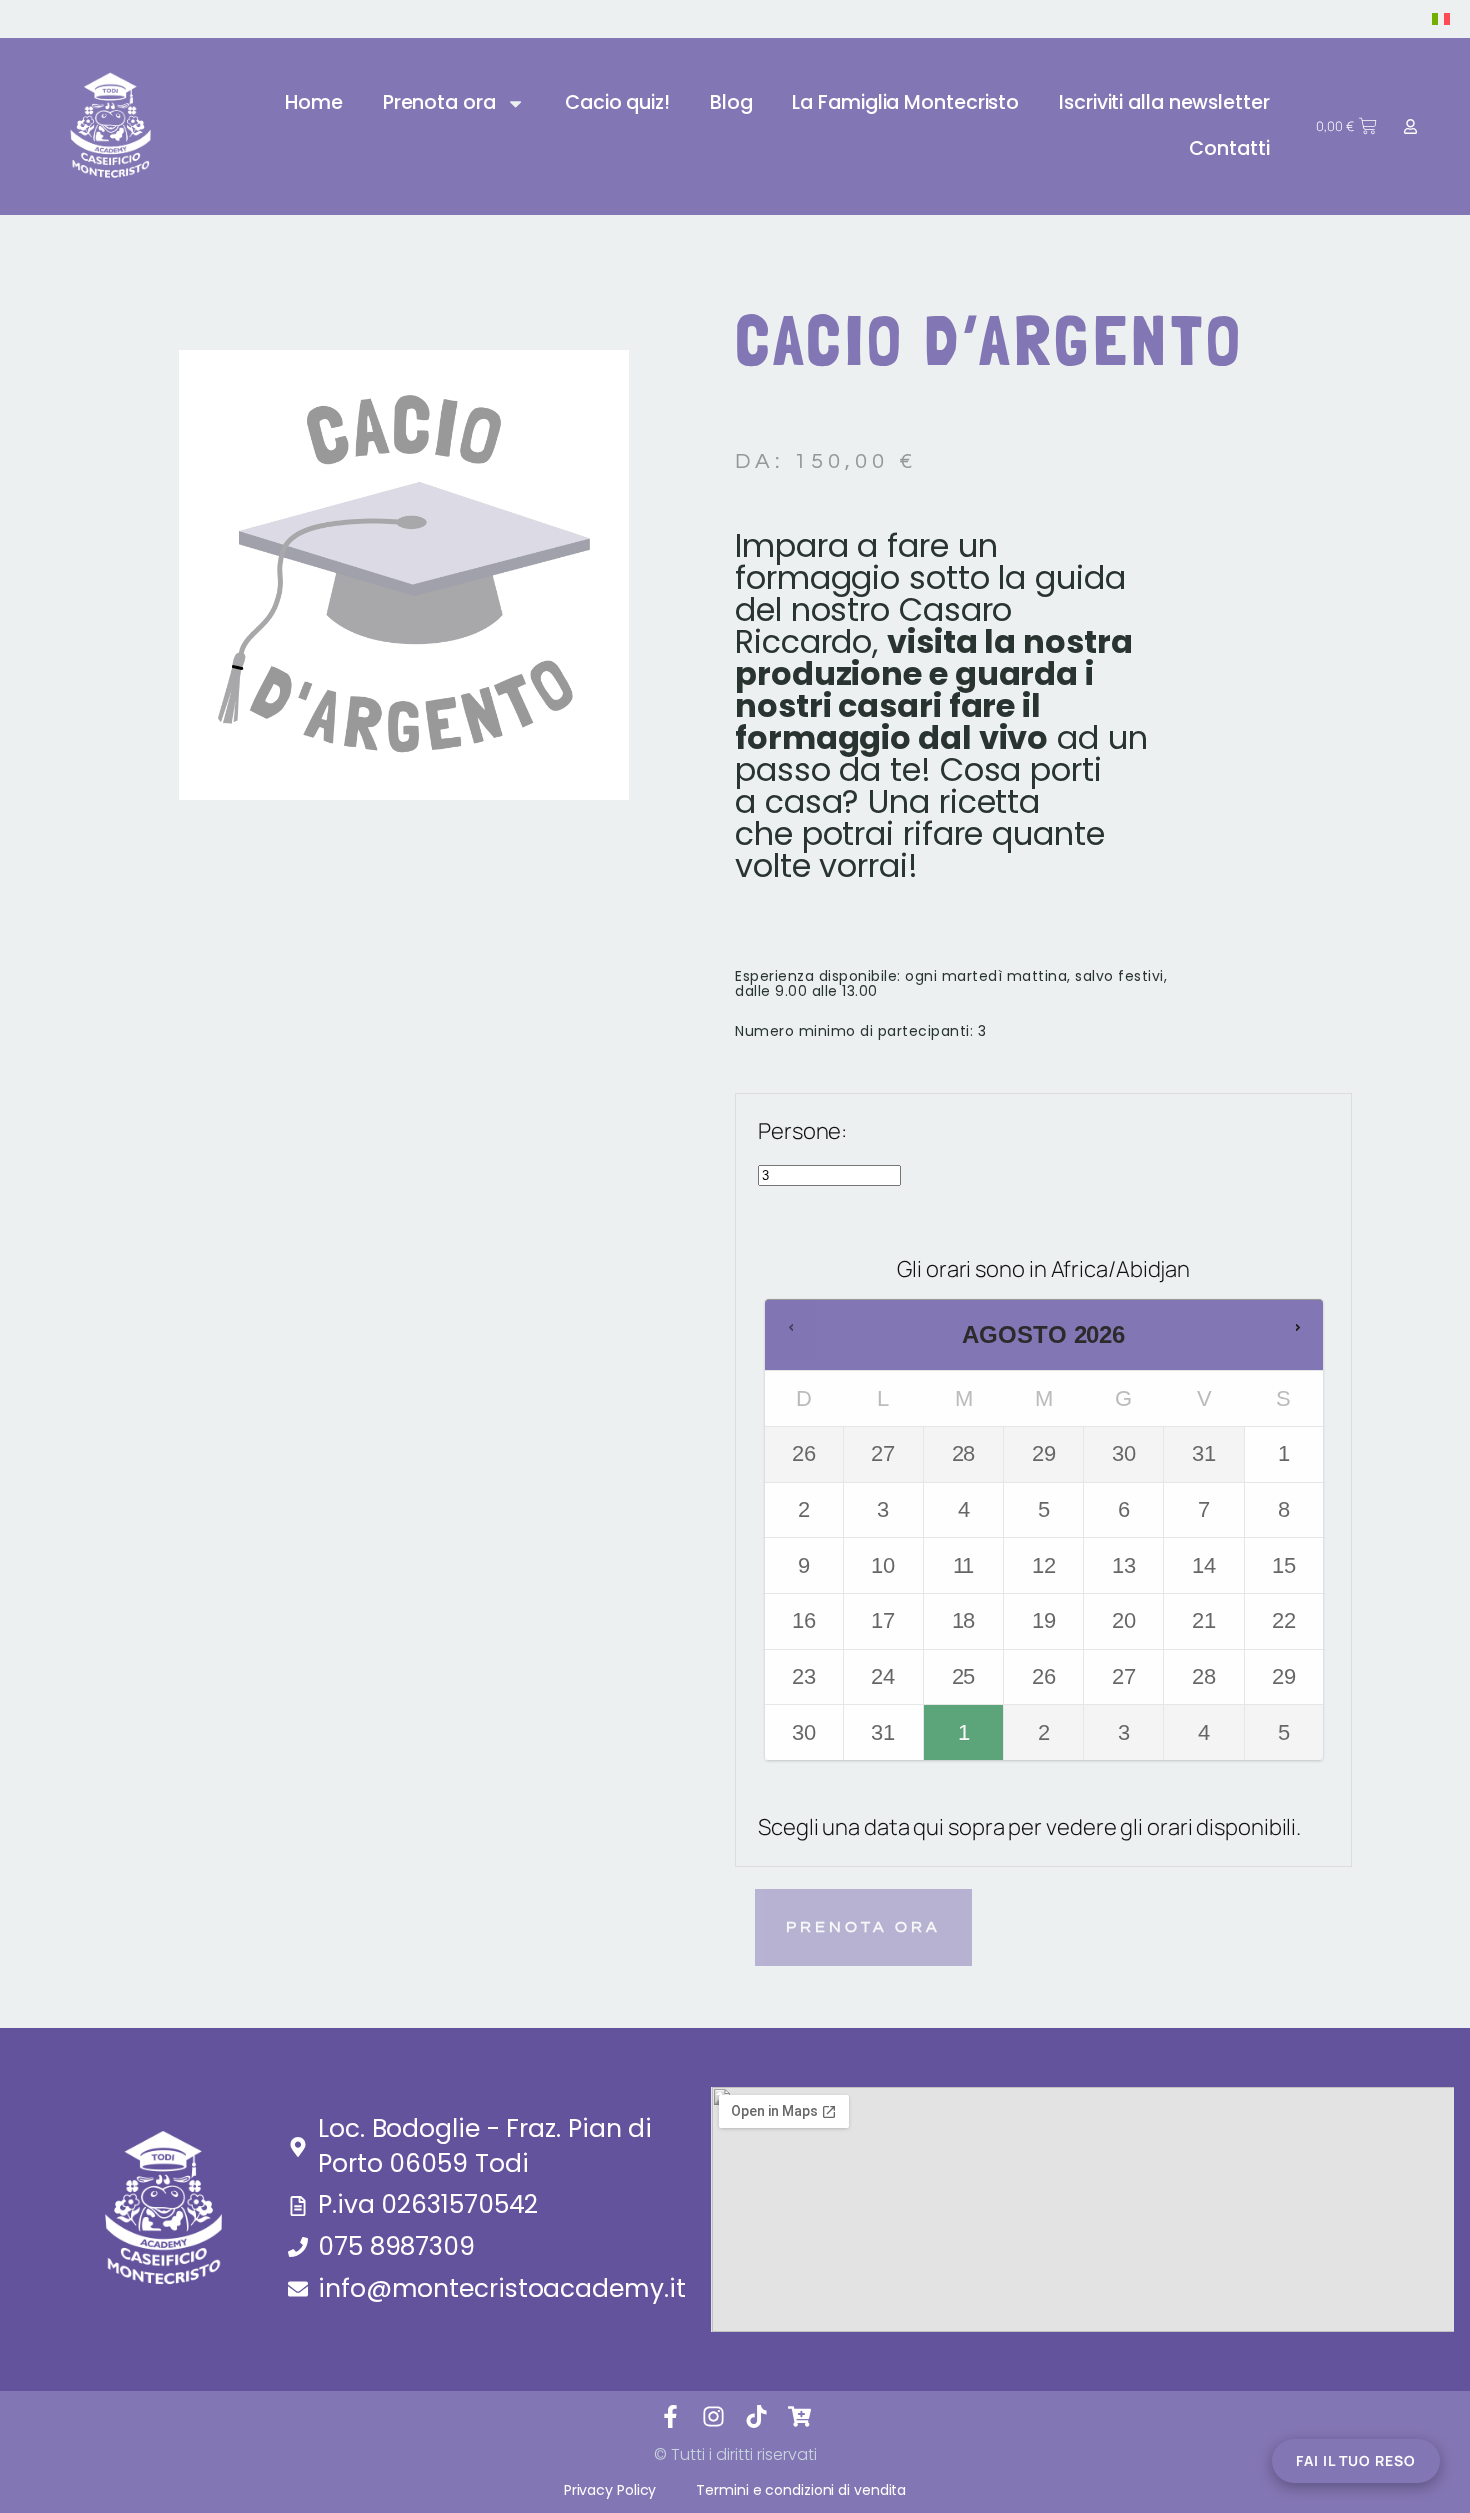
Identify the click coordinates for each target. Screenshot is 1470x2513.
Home (314, 102)
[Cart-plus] (799, 2416)
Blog (731, 102)
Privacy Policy (610, 2490)
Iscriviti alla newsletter (1164, 102)
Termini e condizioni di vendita (801, 2490)
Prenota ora (439, 102)
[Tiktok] (756, 2416)
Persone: (802, 1131)
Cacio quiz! (617, 102)
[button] (791, 1329)
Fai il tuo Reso (1356, 2460)
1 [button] (965, 1724)
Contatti (1229, 148)
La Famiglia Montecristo (905, 102)
